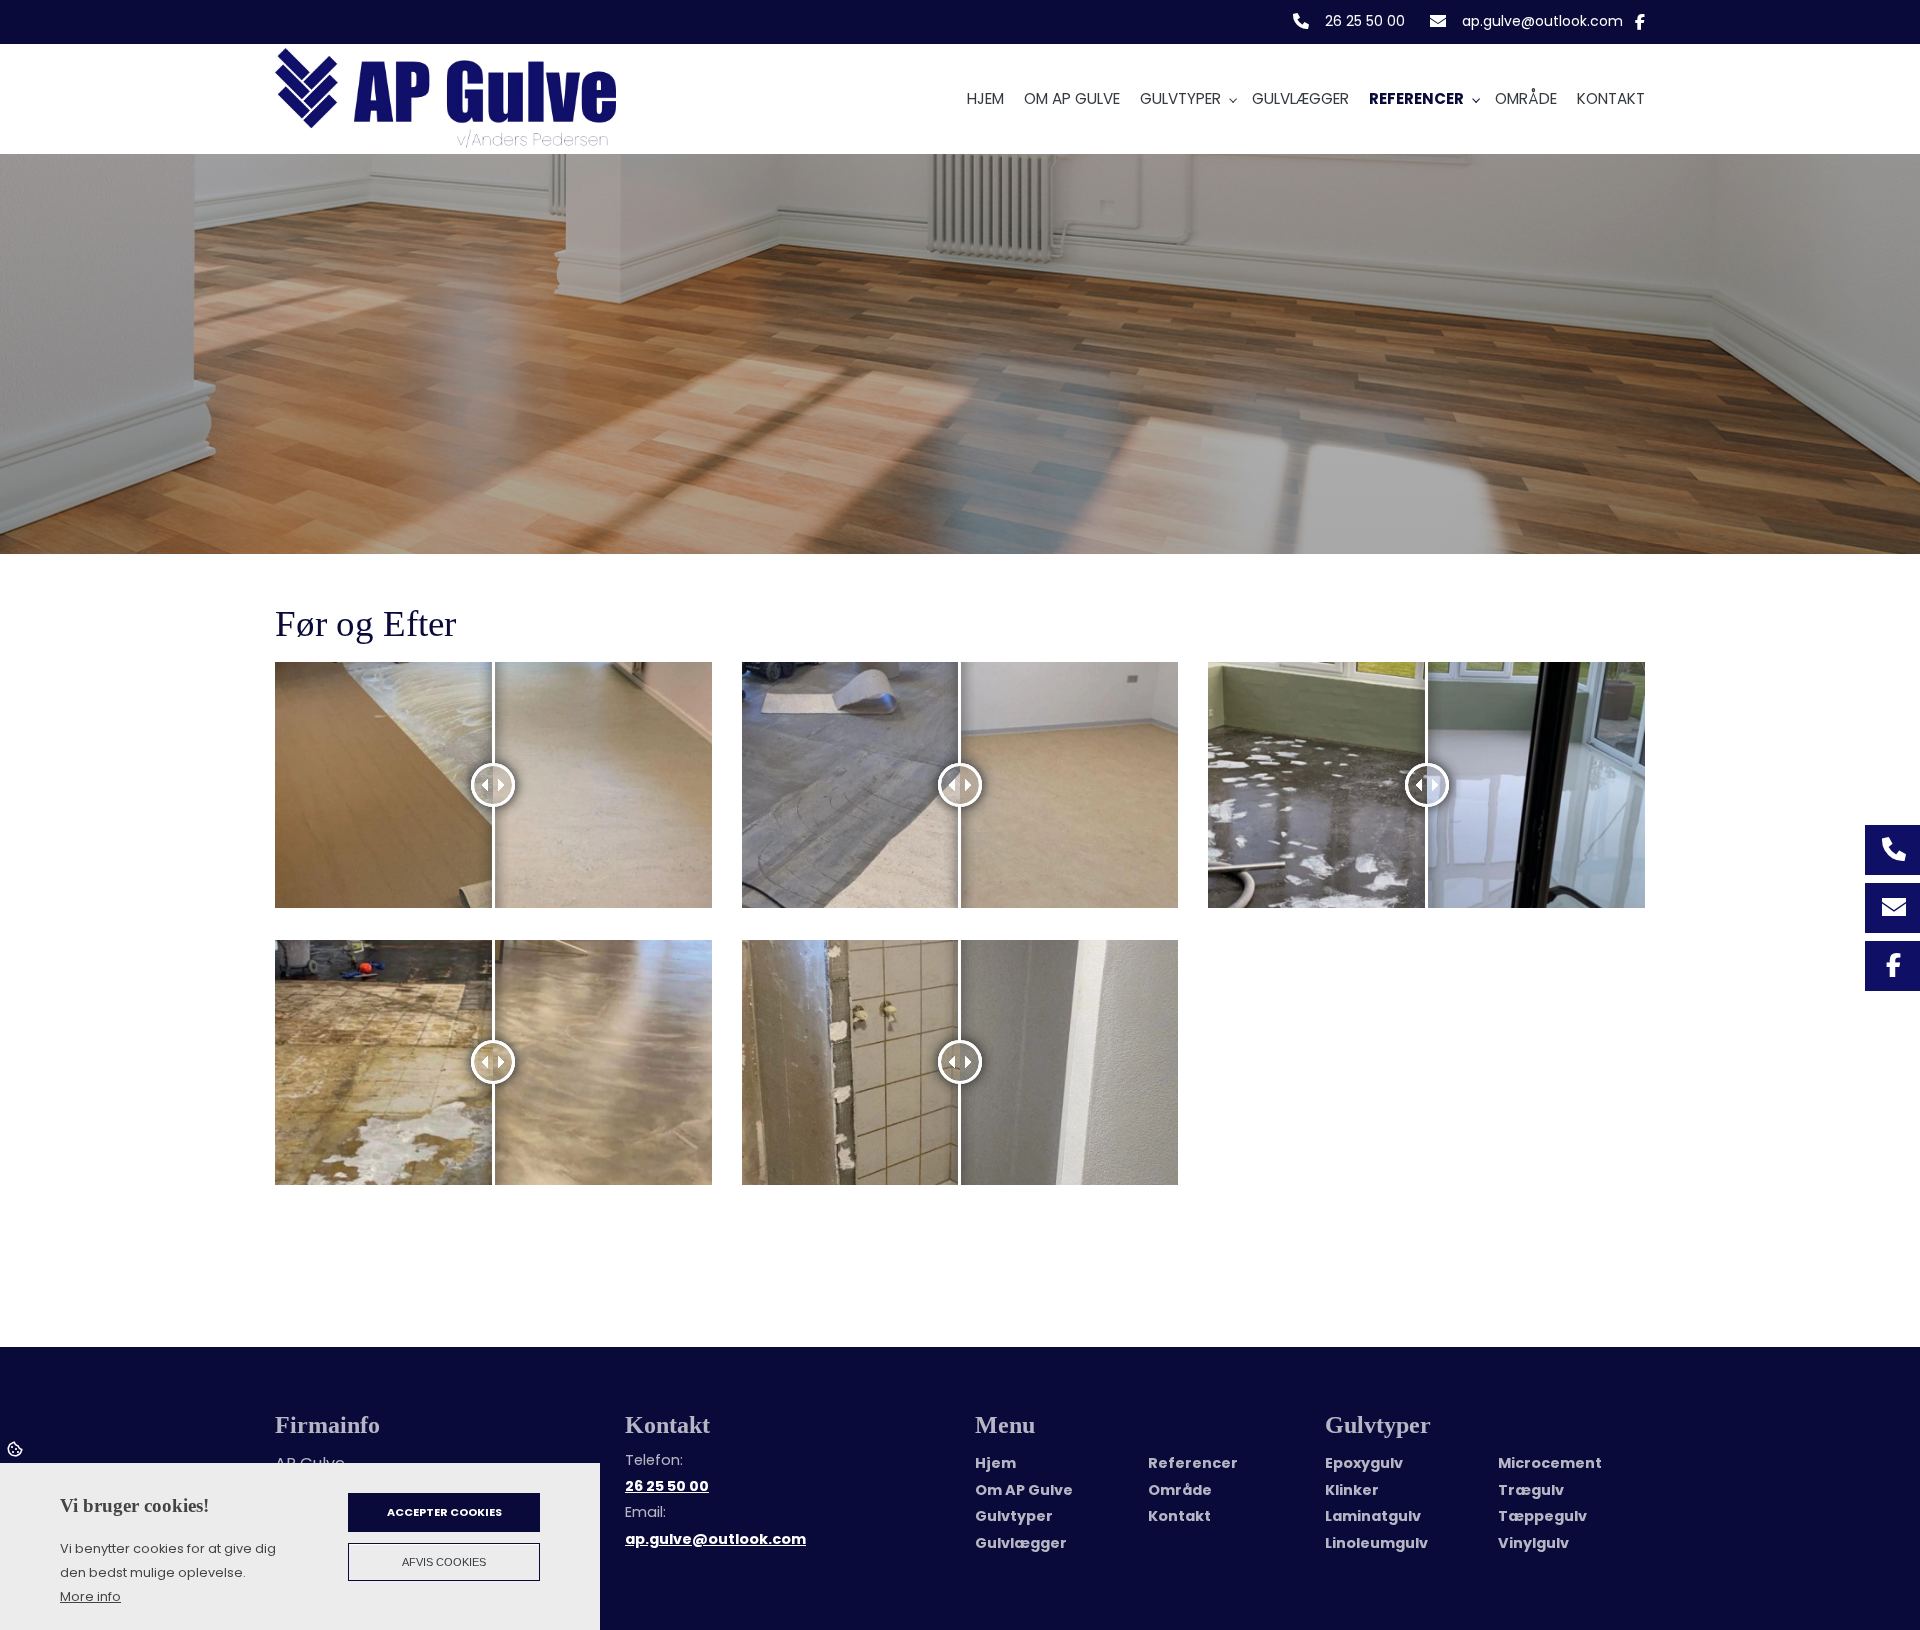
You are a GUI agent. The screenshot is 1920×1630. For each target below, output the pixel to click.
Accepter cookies (444, 1512)
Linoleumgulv (1376, 1543)
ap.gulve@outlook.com (1542, 22)
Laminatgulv (1373, 1516)
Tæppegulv (1542, 1516)
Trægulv (1531, 1490)
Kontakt (1179, 1516)
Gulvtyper (1014, 1516)
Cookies (16, 1448)
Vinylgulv (1533, 1543)
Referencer (1193, 1463)
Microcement (1550, 1463)
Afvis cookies (444, 1562)
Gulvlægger (1021, 1543)
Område (1180, 1490)
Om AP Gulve (1024, 1490)
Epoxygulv (1364, 1463)
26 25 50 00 (1365, 22)
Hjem (995, 1463)
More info (90, 1596)
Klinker (1352, 1490)
